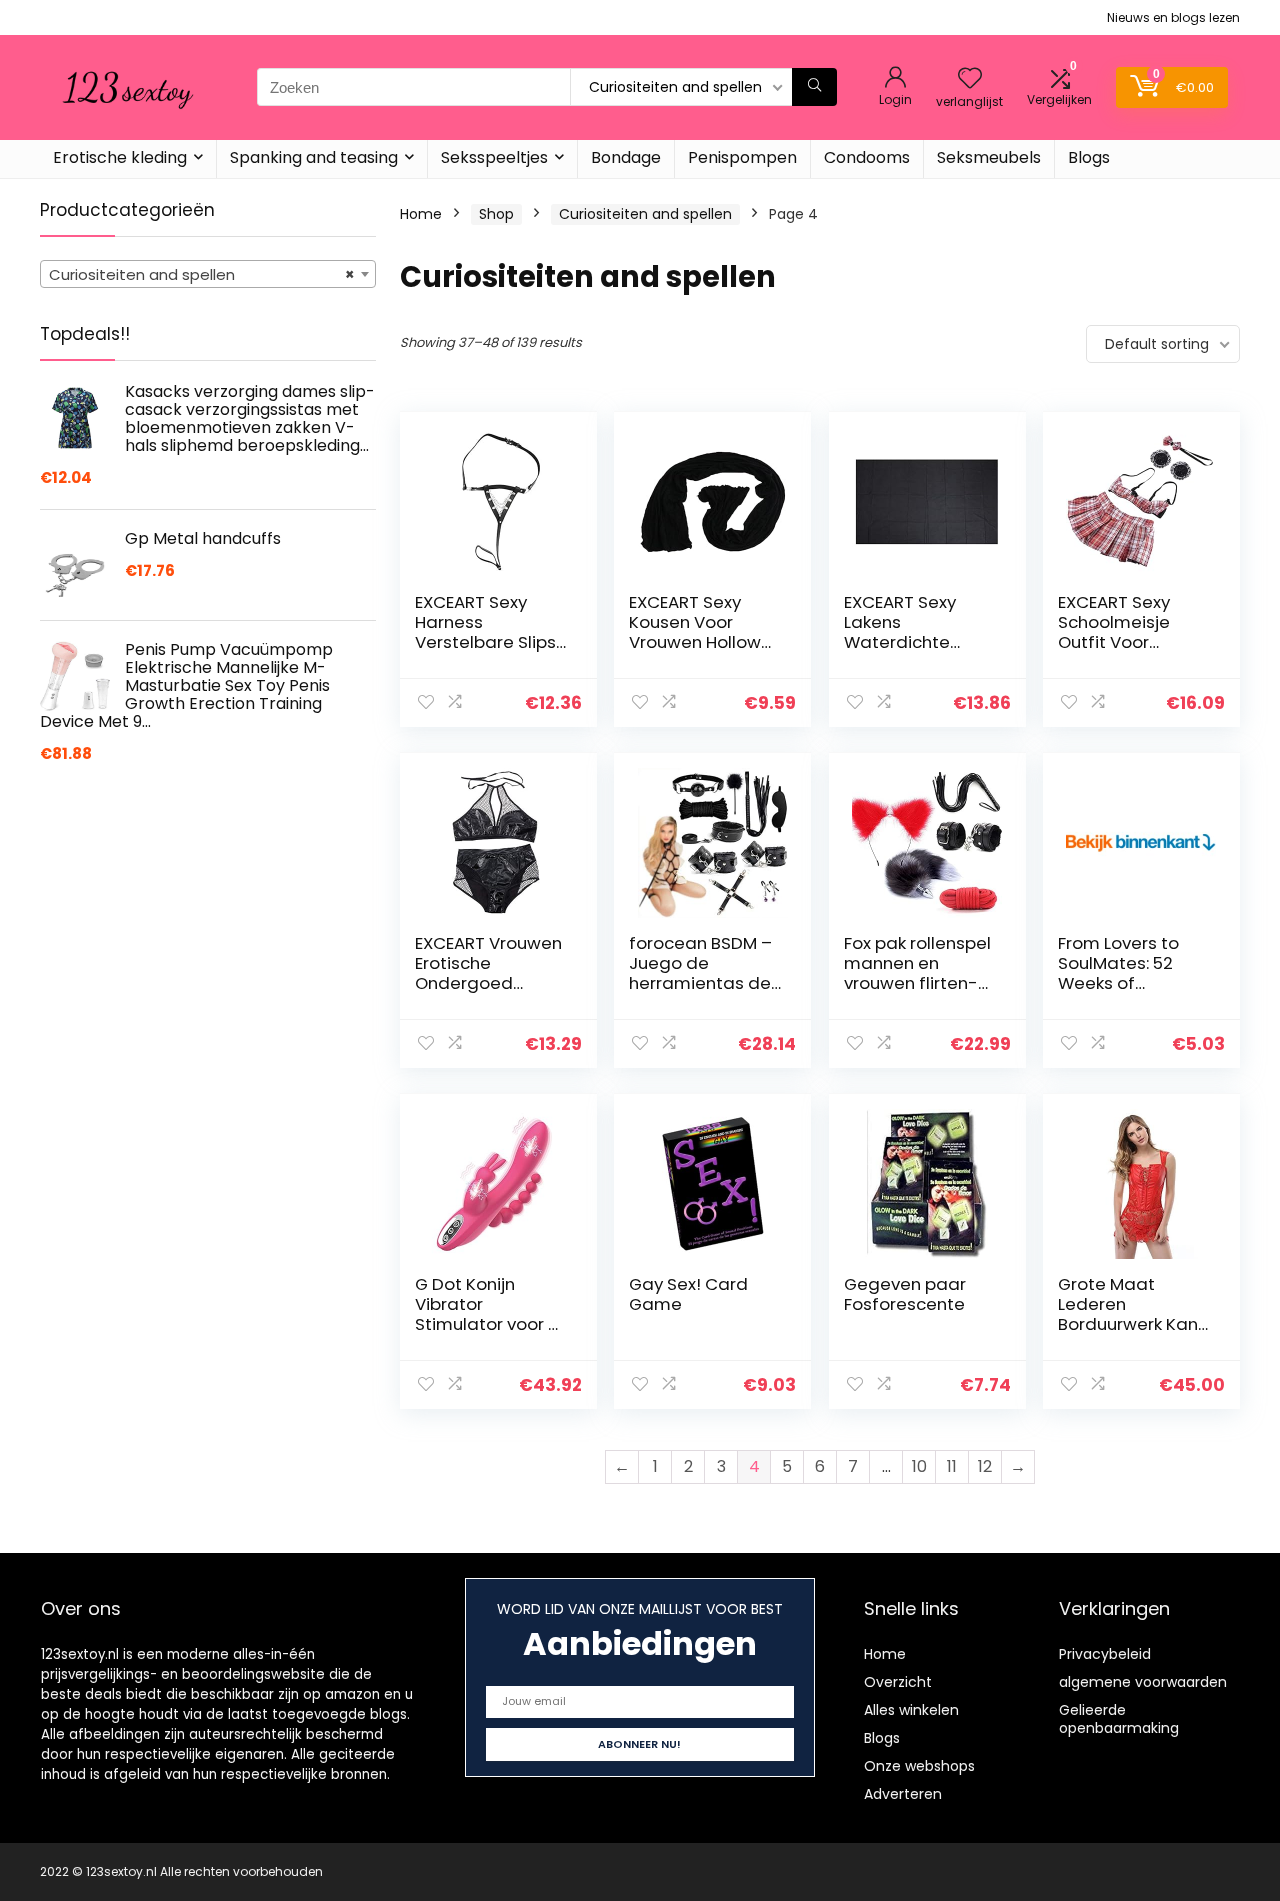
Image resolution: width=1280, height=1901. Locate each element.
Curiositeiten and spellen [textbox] (202, 274)
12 (985, 1466)
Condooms (867, 157)
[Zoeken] (814, 87)
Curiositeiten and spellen (645, 214)
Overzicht (898, 1682)
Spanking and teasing (314, 157)
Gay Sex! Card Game (688, 1294)
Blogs (1089, 157)
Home (421, 214)
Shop (496, 214)
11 (952, 1466)
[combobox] (208, 274)
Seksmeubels (989, 157)
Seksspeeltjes (494, 157)
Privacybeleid (1105, 1654)
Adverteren (903, 1794)
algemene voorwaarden (1143, 1682)
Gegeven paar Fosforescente (905, 1294)
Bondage (626, 157)
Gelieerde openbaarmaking (1119, 1719)
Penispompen (742, 157)
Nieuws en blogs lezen (1173, 17)
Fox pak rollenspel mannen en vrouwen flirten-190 (917, 973)
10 (919, 1466)
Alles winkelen (911, 1710)
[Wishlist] (970, 79)
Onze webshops (919, 1766)
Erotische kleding (120, 157)
